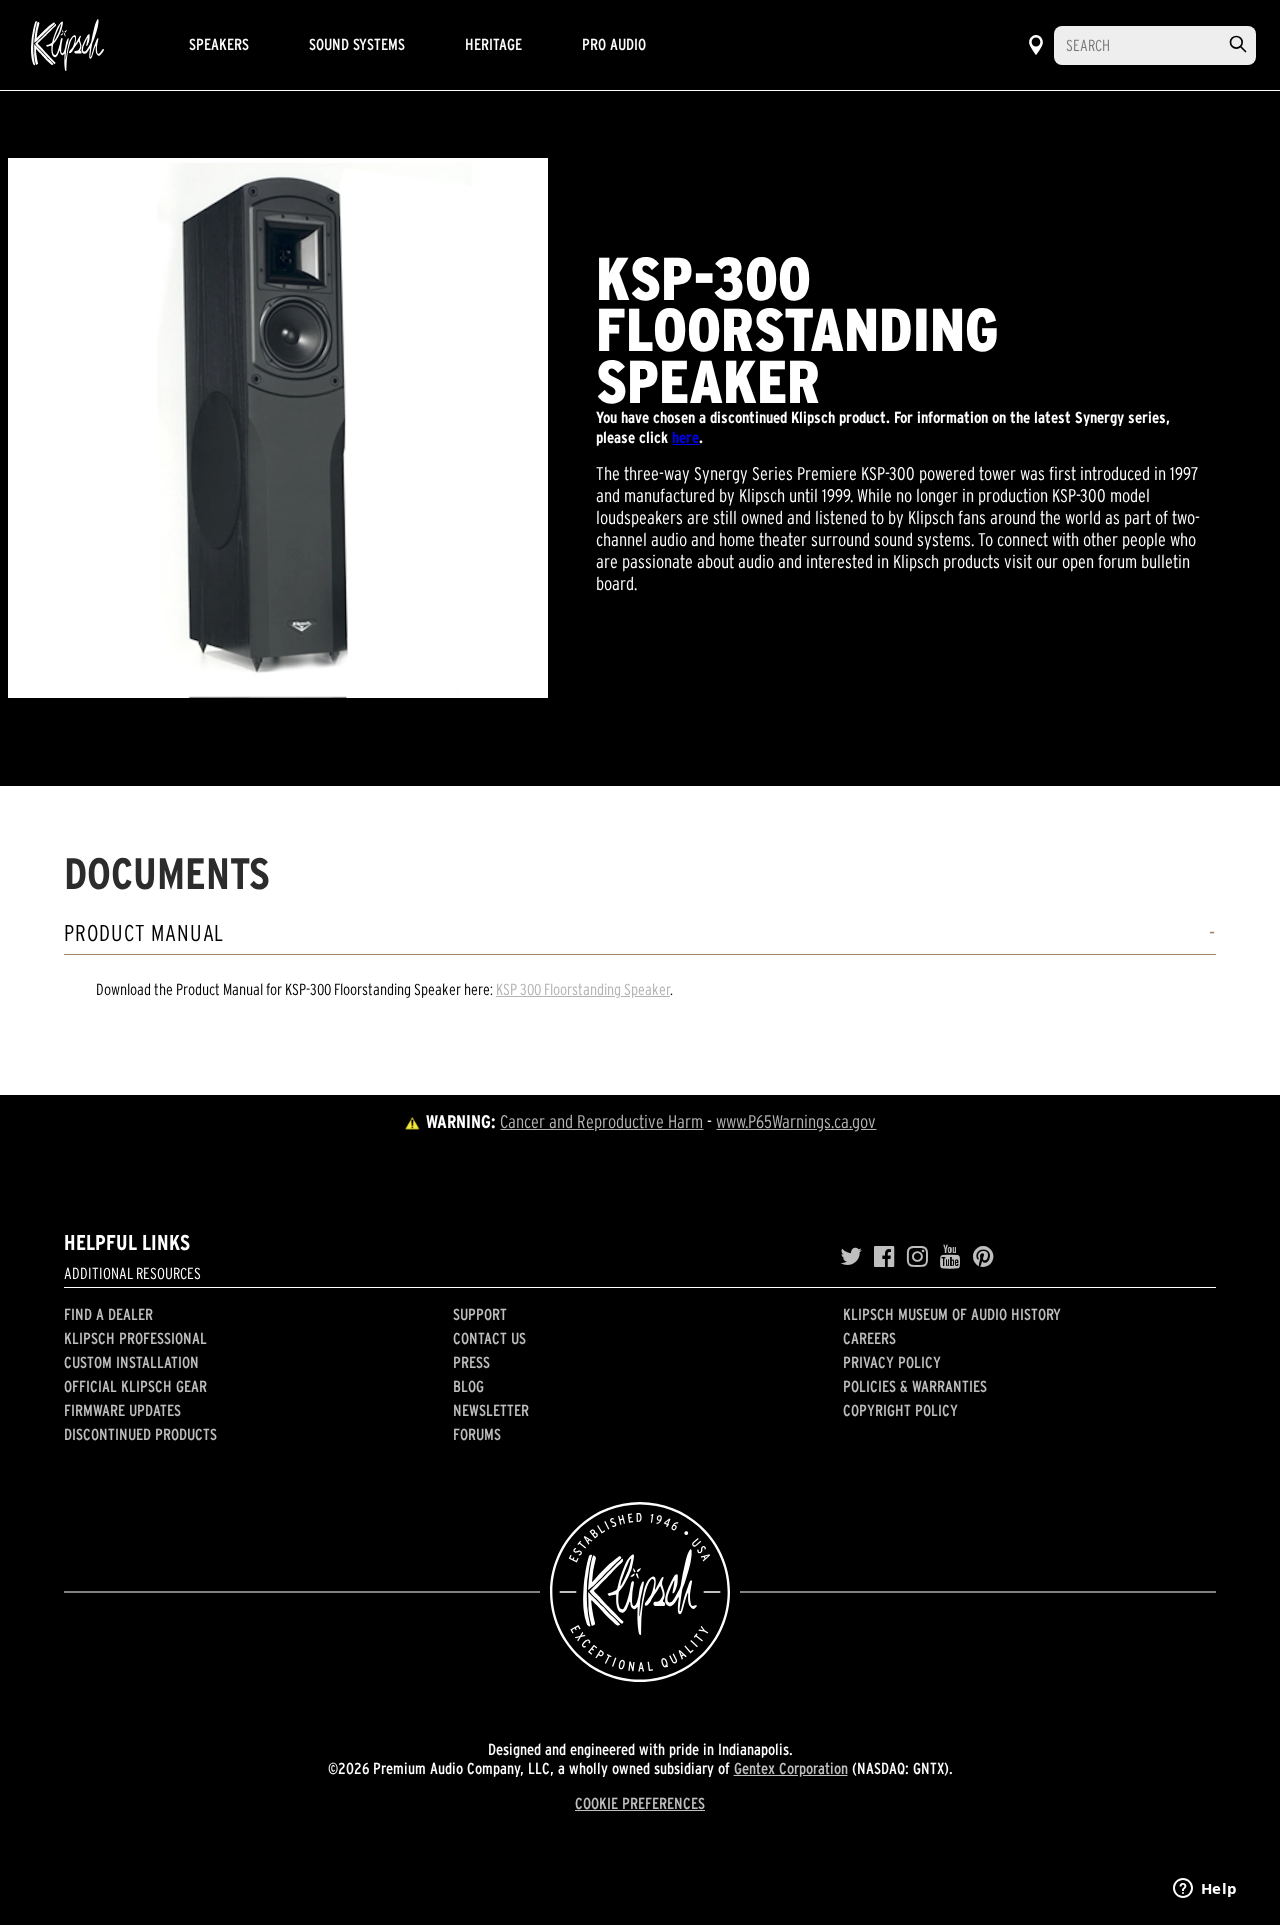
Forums (477, 1434)
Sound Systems (357, 44)
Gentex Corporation (791, 1768)
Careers (869, 1338)
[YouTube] (950, 1257)
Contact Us (489, 1338)
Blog (468, 1386)
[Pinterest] (983, 1257)
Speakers (219, 44)
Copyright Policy (900, 1410)
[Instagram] (917, 1257)
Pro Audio (614, 44)
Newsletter (491, 1410)
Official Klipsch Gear (135, 1386)
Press (471, 1362)
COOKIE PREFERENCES (640, 1803)
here (685, 437)
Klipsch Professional (135, 1338)
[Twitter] (851, 1257)
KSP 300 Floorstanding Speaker (583, 989)
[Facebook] (884, 1257)
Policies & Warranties (915, 1386)
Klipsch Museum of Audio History (952, 1314)
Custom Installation (131, 1362)
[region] (278, 428)
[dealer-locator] (1036, 45)
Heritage (493, 44)
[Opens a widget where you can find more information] (1205, 1890)
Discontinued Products (140, 1434)
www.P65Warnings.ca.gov (796, 1121)
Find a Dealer (108, 1314)
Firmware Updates (122, 1410)
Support (480, 1314)
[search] (1238, 44)
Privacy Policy (892, 1362)
